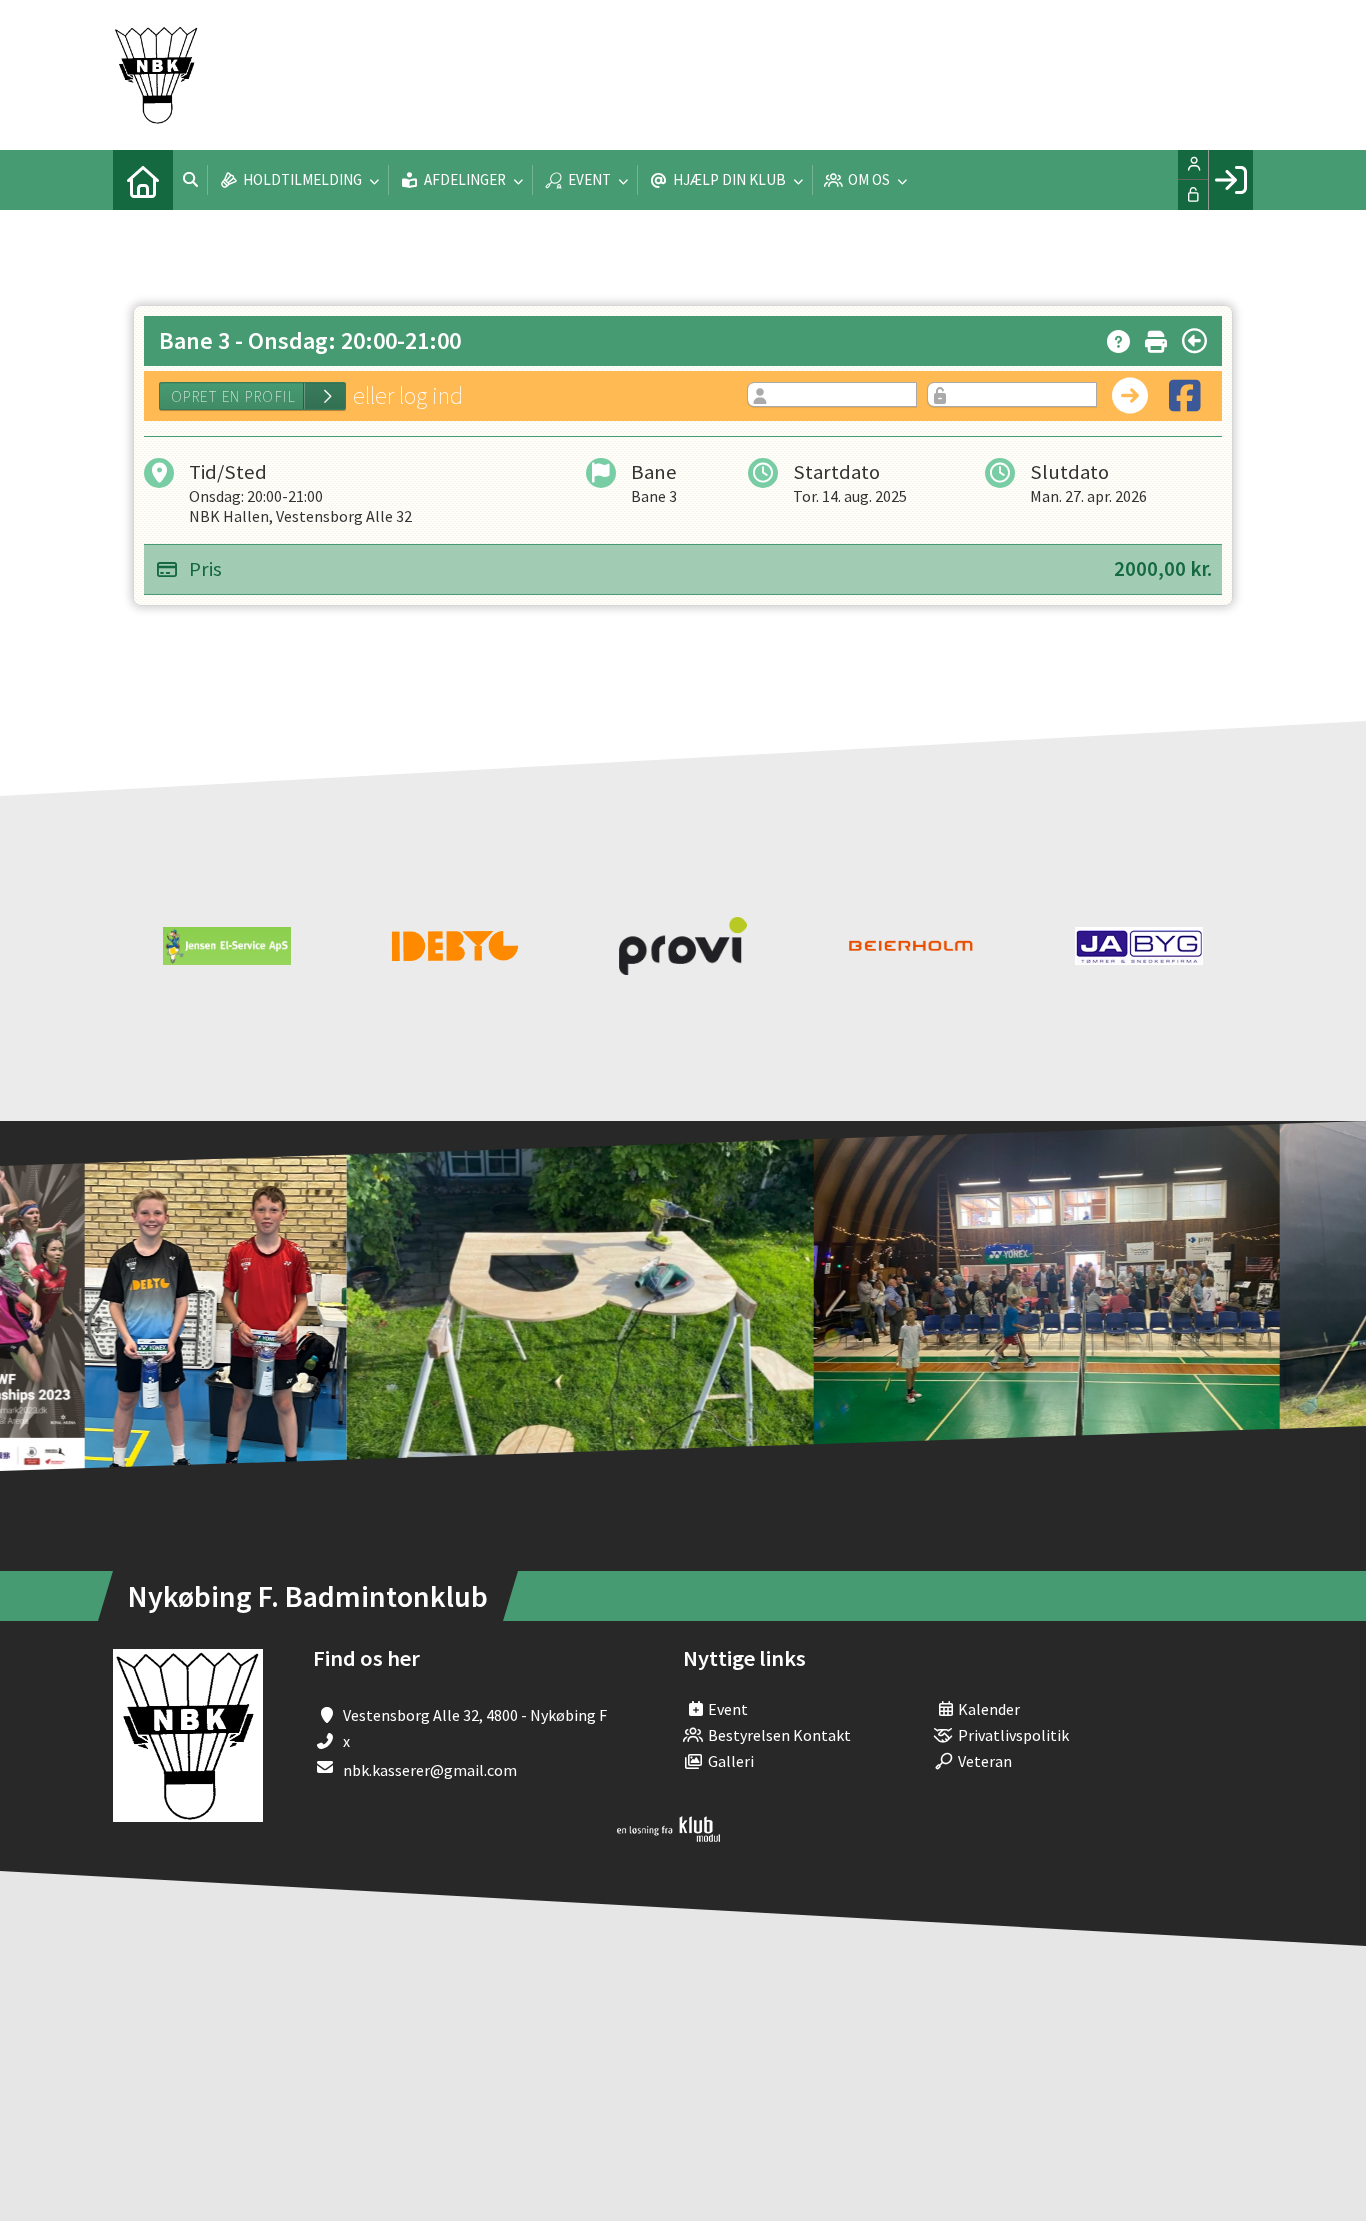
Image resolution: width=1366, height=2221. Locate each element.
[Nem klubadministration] (668, 1836)
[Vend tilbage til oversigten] (1194, 341)
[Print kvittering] (1156, 337)
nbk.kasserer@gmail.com (430, 1770)
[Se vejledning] (1118, 337)
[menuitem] (143, 180)
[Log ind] (1230, 180)
